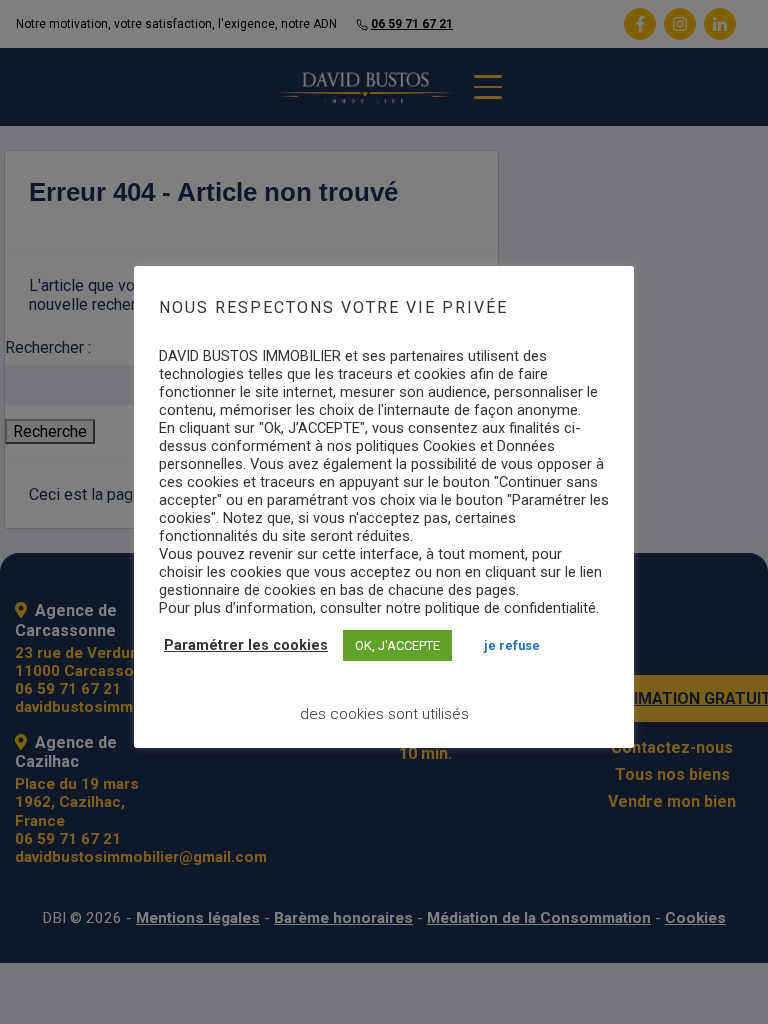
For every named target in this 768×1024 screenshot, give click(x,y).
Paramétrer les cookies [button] (246, 645)
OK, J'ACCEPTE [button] (397, 645)
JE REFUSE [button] (512, 645)
